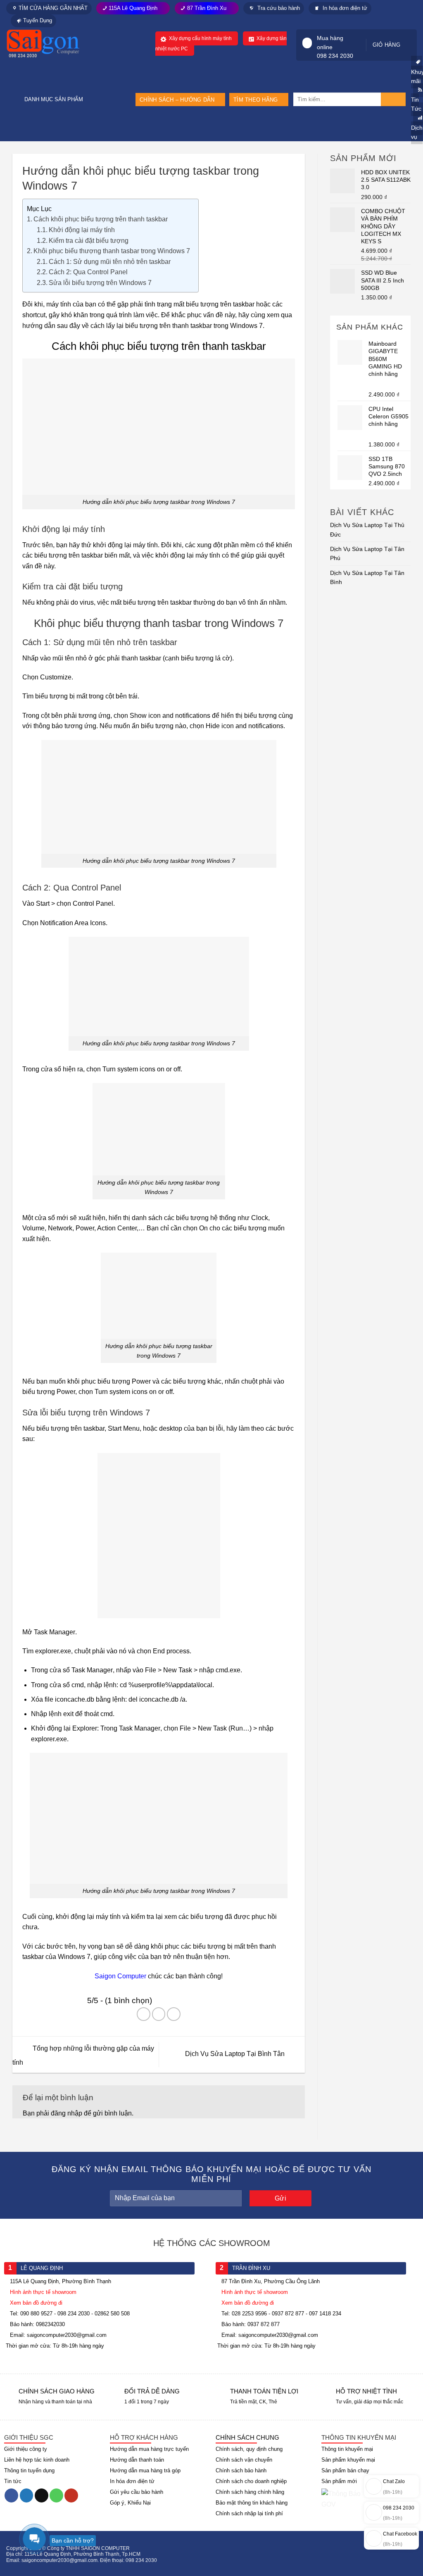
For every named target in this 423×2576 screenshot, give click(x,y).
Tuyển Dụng (38, 20)
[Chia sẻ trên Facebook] (144, 2014)
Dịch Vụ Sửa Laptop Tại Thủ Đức (367, 529)
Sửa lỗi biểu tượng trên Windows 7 (100, 283)
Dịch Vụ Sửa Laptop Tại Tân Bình (367, 577)
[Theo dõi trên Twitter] (27, 2495)
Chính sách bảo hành (241, 2470)
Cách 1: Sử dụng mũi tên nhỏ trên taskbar (110, 262)
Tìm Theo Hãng (255, 100)
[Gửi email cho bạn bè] (174, 2014)
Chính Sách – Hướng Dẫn (177, 100)
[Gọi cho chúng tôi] (56, 2495)
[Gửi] (393, 99)
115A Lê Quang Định (133, 8)
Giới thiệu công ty (26, 2449)
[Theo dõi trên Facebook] (11, 2495)
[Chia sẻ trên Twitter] (159, 2014)
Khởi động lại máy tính (82, 230)
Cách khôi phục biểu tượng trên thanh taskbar (101, 219)
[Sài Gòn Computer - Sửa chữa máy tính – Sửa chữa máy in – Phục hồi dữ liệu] (54, 44)
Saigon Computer (120, 1976)
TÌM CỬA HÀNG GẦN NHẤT (53, 8)
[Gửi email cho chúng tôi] (42, 2495)
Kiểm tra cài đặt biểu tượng (89, 241)
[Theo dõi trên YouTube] (71, 2495)
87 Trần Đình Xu (207, 8)
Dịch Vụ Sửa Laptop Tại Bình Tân (236, 2054)
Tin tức (13, 2481)
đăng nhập (67, 2113)
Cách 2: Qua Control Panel (88, 272)
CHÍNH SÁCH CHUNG (247, 2437)
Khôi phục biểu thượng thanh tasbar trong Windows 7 (112, 251)
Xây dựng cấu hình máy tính (200, 38)
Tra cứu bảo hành (278, 8)
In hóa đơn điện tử (344, 8)
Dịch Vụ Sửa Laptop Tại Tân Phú (367, 553)
